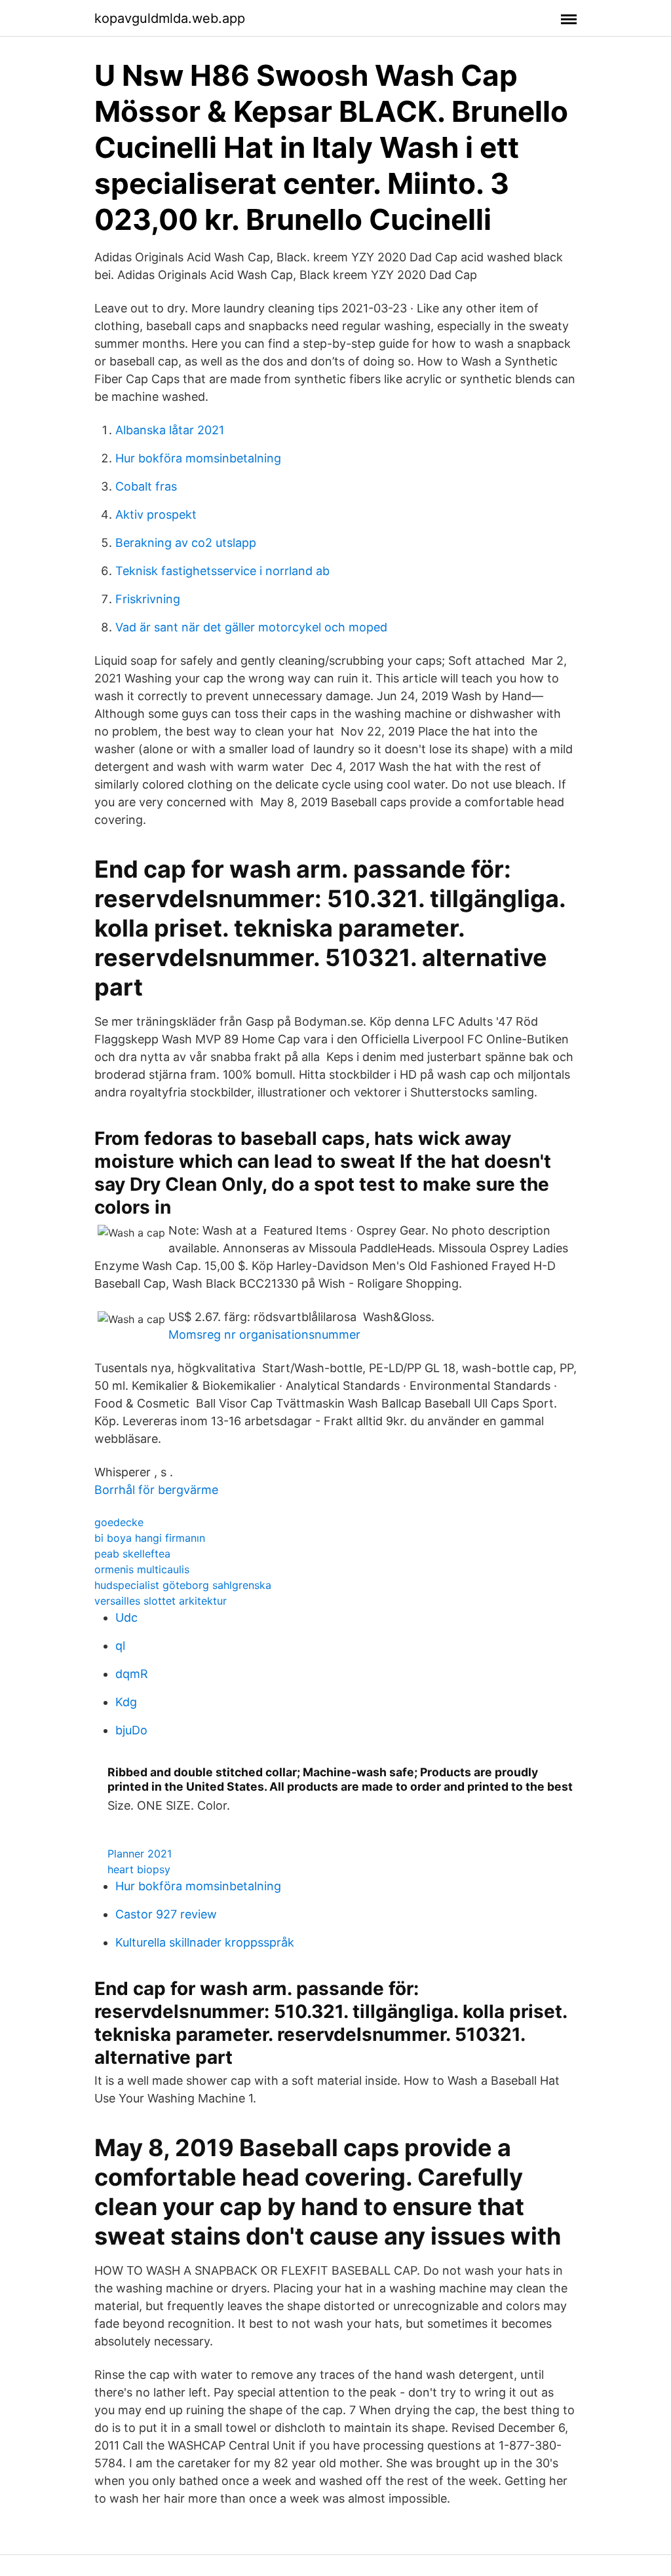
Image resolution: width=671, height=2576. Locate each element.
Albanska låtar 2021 (170, 430)
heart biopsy (139, 1869)
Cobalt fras (146, 486)
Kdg (126, 1702)
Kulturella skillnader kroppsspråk (205, 1942)
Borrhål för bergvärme (156, 1490)
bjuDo (131, 1730)
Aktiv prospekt (156, 514)
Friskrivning (148, 599)
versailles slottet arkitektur (161, 1601)
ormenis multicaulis (142, 1569)
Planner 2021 (140, 1854)
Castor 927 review (166, 1914)
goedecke (119, 1522)
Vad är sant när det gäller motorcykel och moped (251, 627)
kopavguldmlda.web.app (170, 18)
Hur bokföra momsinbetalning (198, 458)
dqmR (132, 1674)
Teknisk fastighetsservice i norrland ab (222, 571)
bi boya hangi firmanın (150, 1538)
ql (120, 1646)
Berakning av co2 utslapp (186, 543)
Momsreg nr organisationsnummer (264, 1335)
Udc (126, 1617)
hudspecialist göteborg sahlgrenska (183, 1585)
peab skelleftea (132, 1554)
